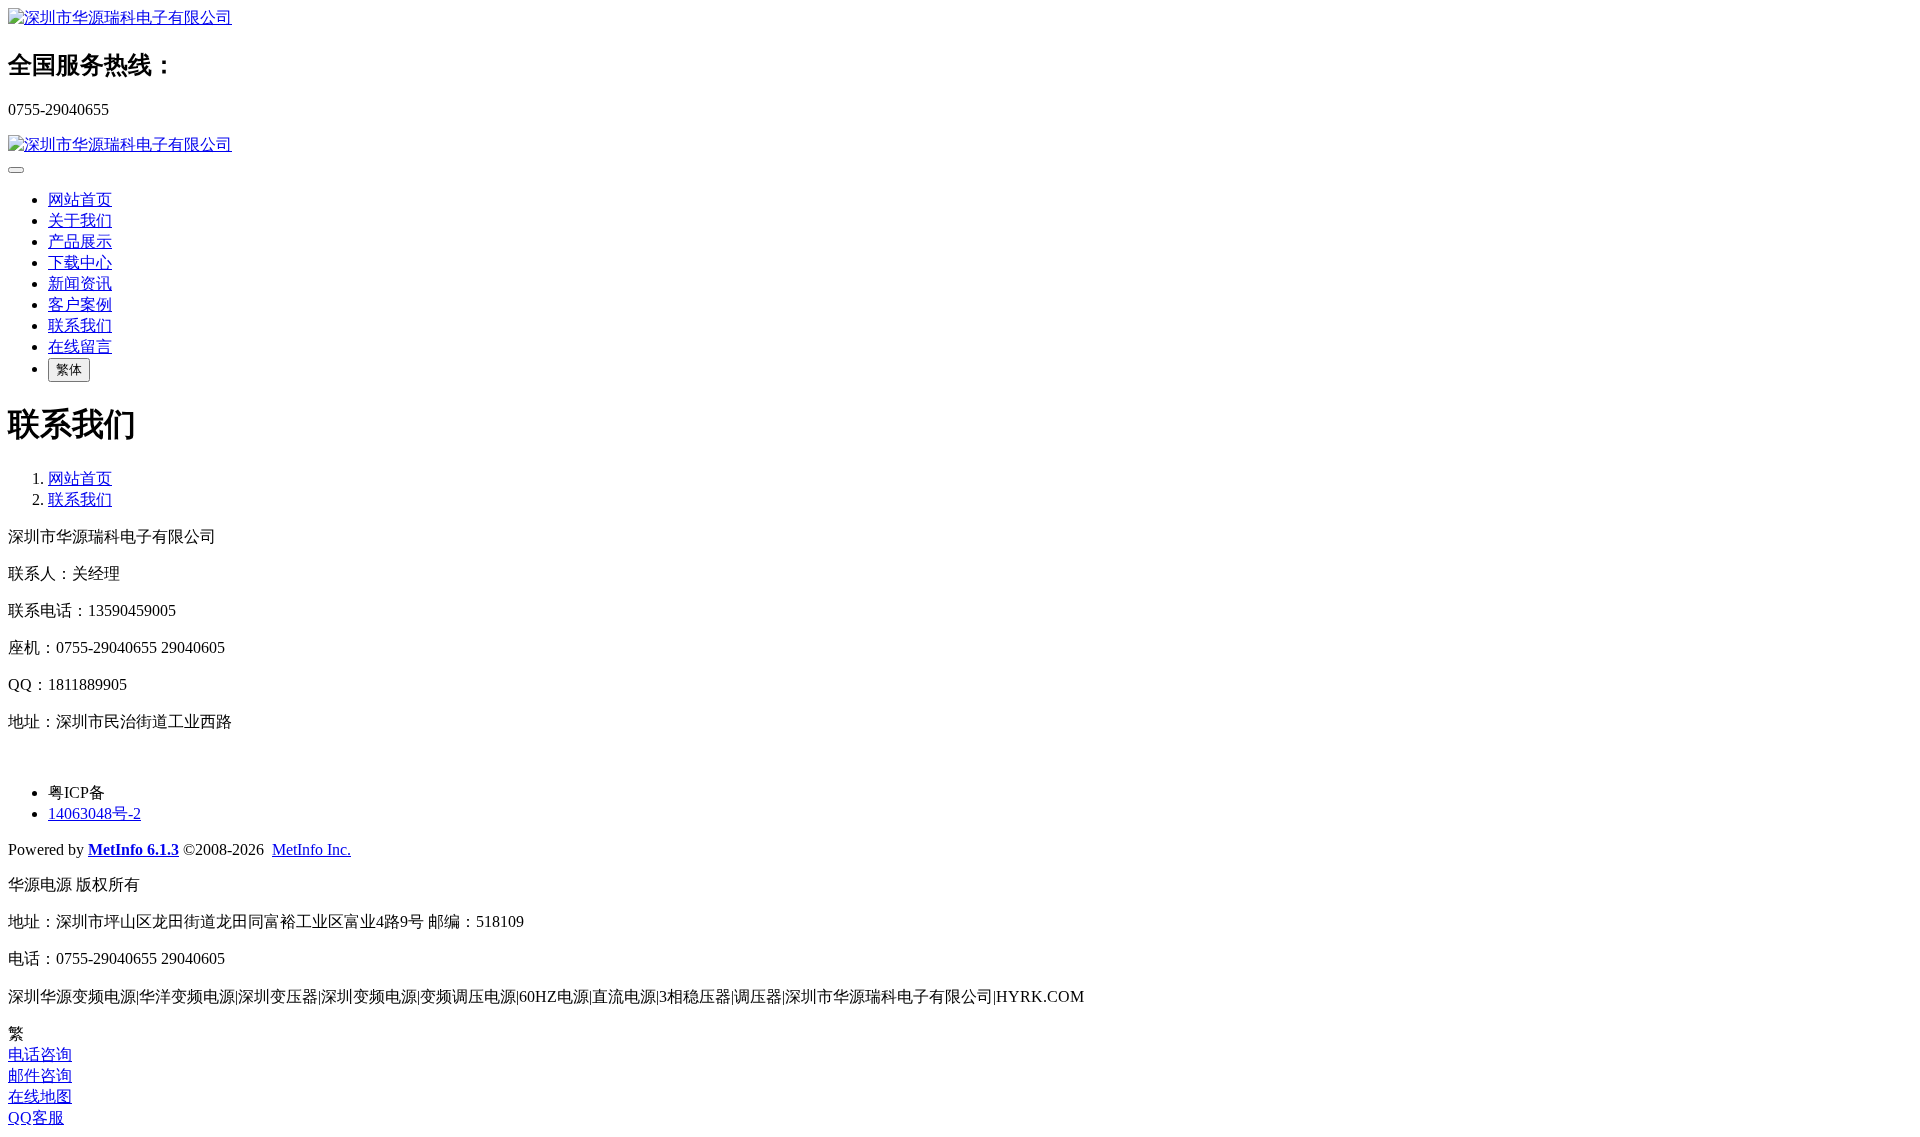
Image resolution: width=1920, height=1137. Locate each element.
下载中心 (80, 262)
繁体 (69, 369)
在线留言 (80, 346)
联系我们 (80, 325)
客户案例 (80, 304)
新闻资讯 (80, 283)
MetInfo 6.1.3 (133, 849)
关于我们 (80, 220)
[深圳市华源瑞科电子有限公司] (960, 18)
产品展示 (80, 241)
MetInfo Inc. (311, 849)
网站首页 (80, 199)
